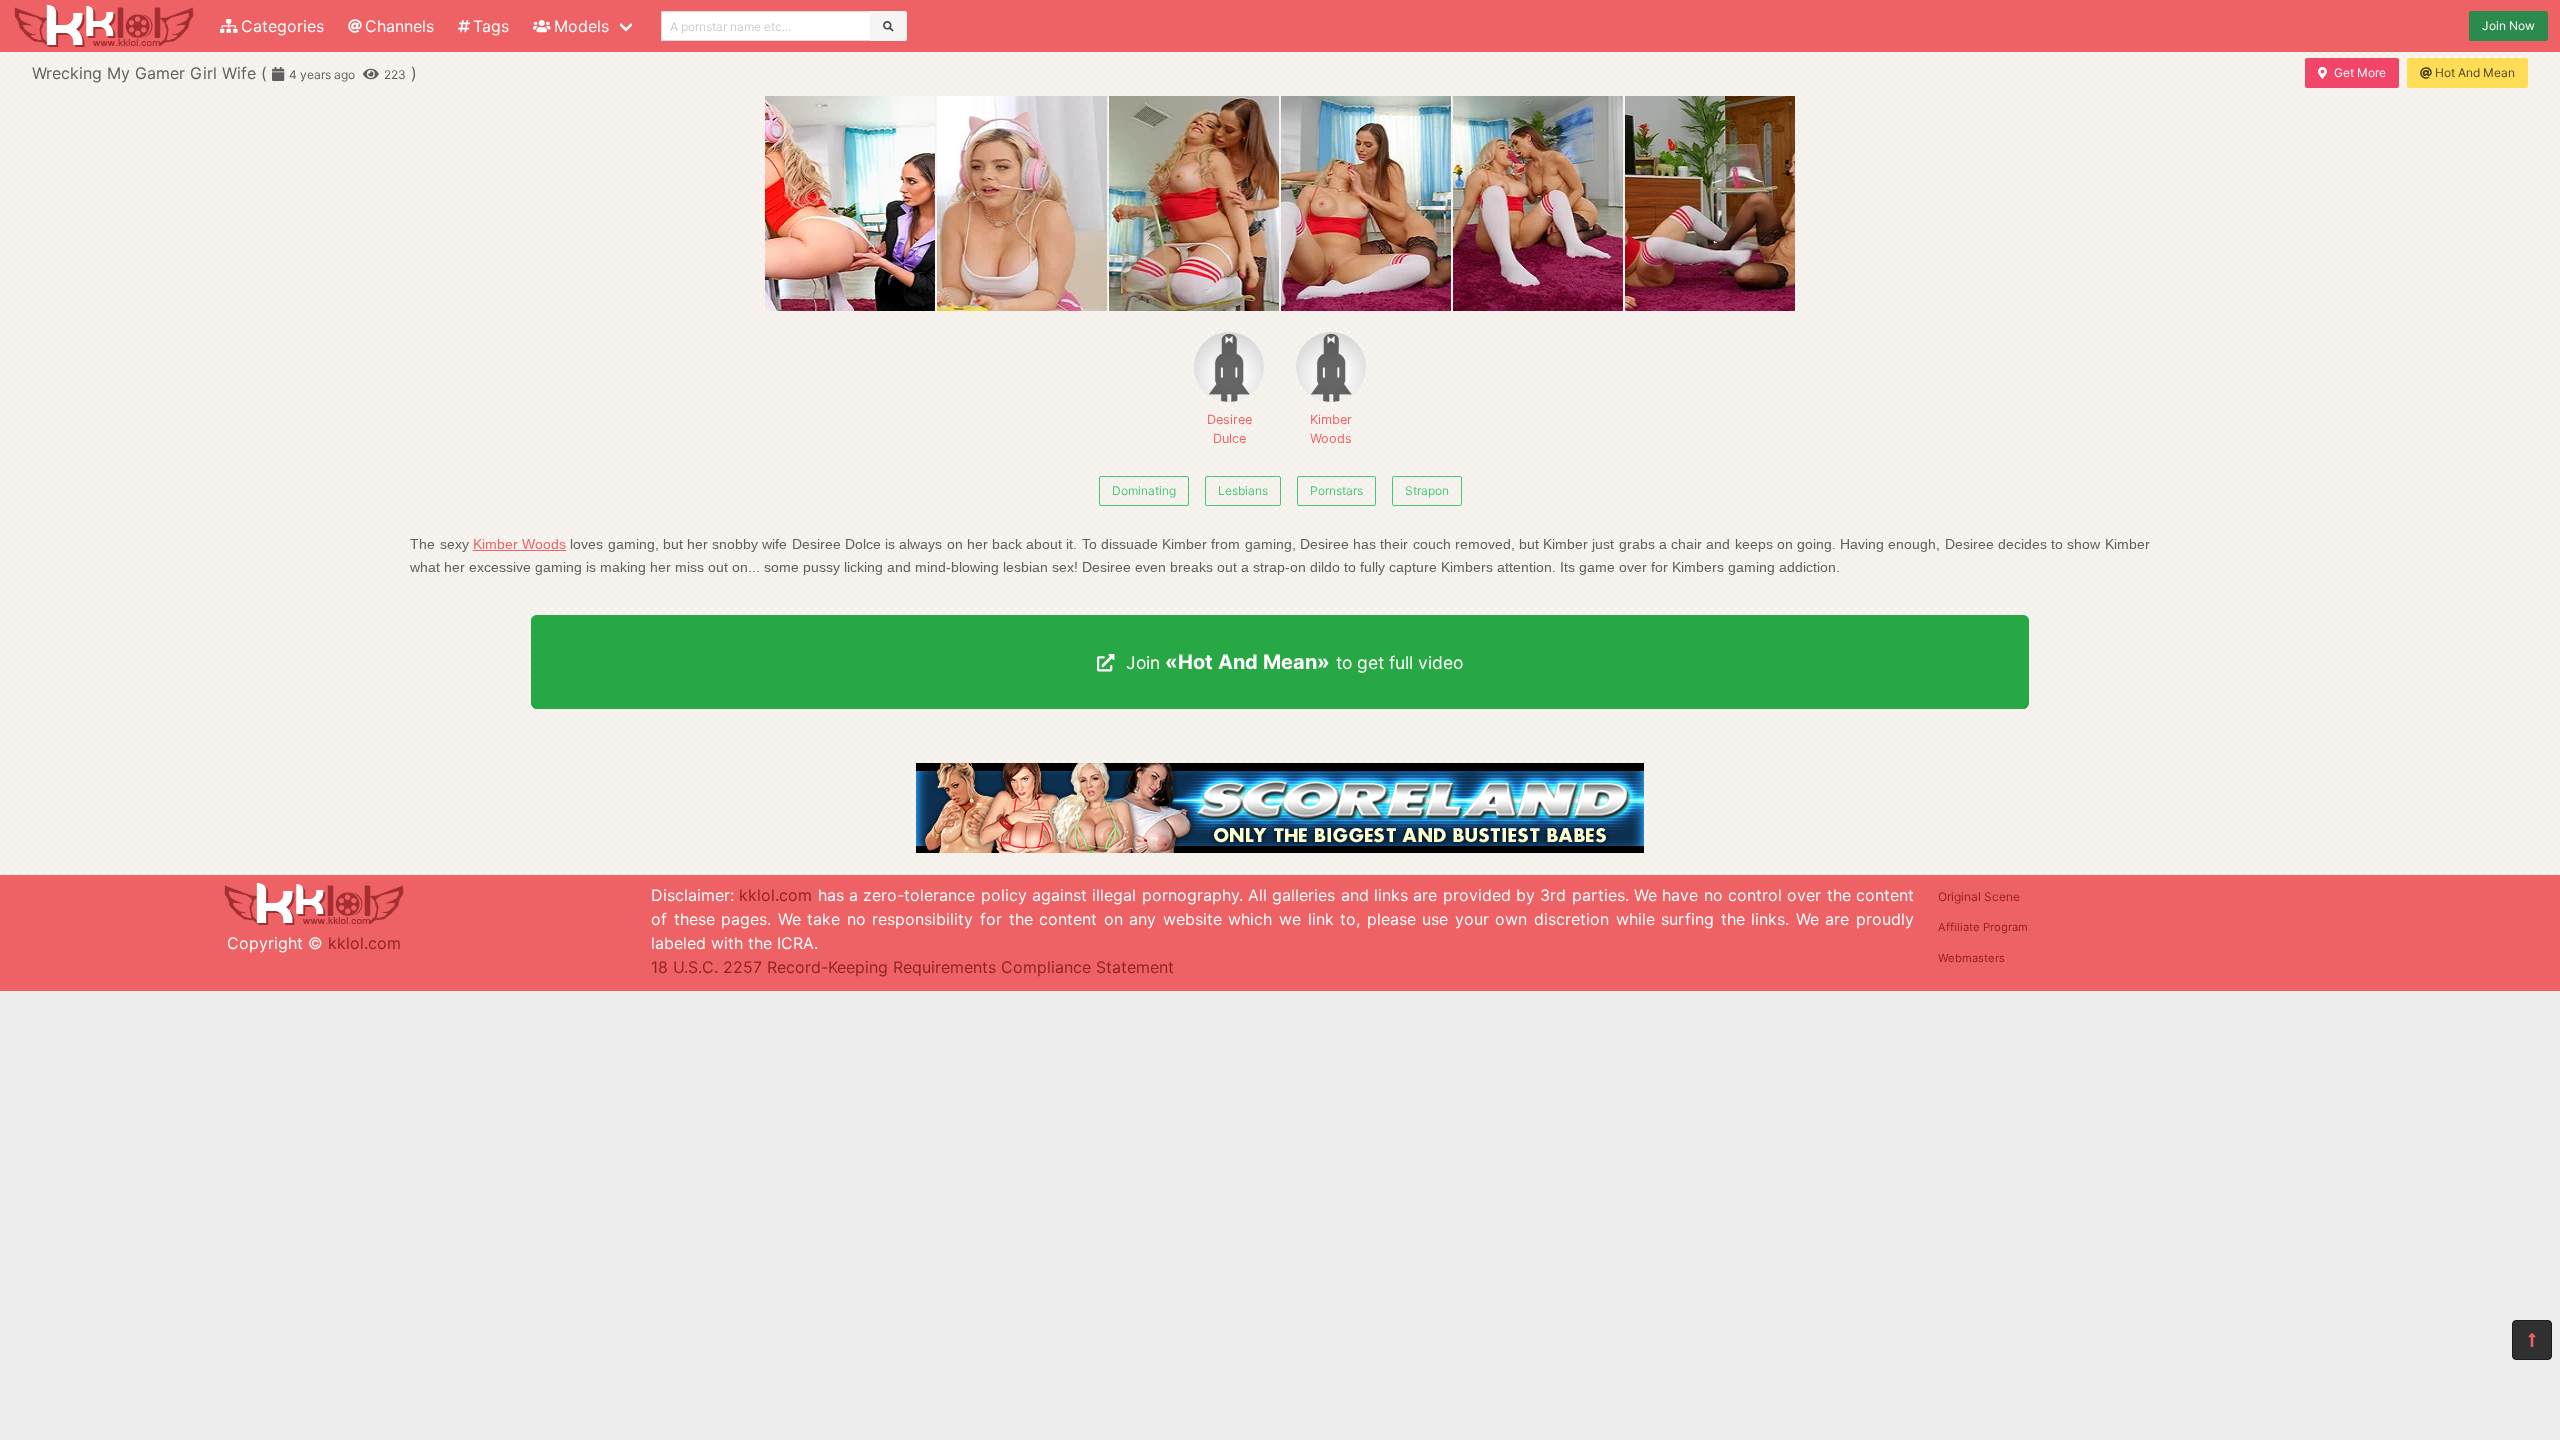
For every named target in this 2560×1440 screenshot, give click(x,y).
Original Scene (1979, 896)
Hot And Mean (2475, 72)
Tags (491, 26)
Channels (399, 26)
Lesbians (1243, 490)
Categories (282, 26)
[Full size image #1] (1022, 203)
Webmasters (1971, 958)
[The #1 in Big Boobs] (1280, 847)
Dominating (1144, 490)
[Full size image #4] (1538, 203)
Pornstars (1336, 490)
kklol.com (364, 943)
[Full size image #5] (1710, 203)
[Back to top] (2532, 1340)
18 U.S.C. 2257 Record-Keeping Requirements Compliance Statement (912, 967)
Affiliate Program (1983, 927)
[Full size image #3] (1366, 203)
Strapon (1427, 490)
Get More (2360, 72)
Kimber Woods (1331, 429)
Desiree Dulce (1229, 429)
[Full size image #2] (1194, 203)
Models (581, 26)
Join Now (2508, 25)
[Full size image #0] (850, 203)
